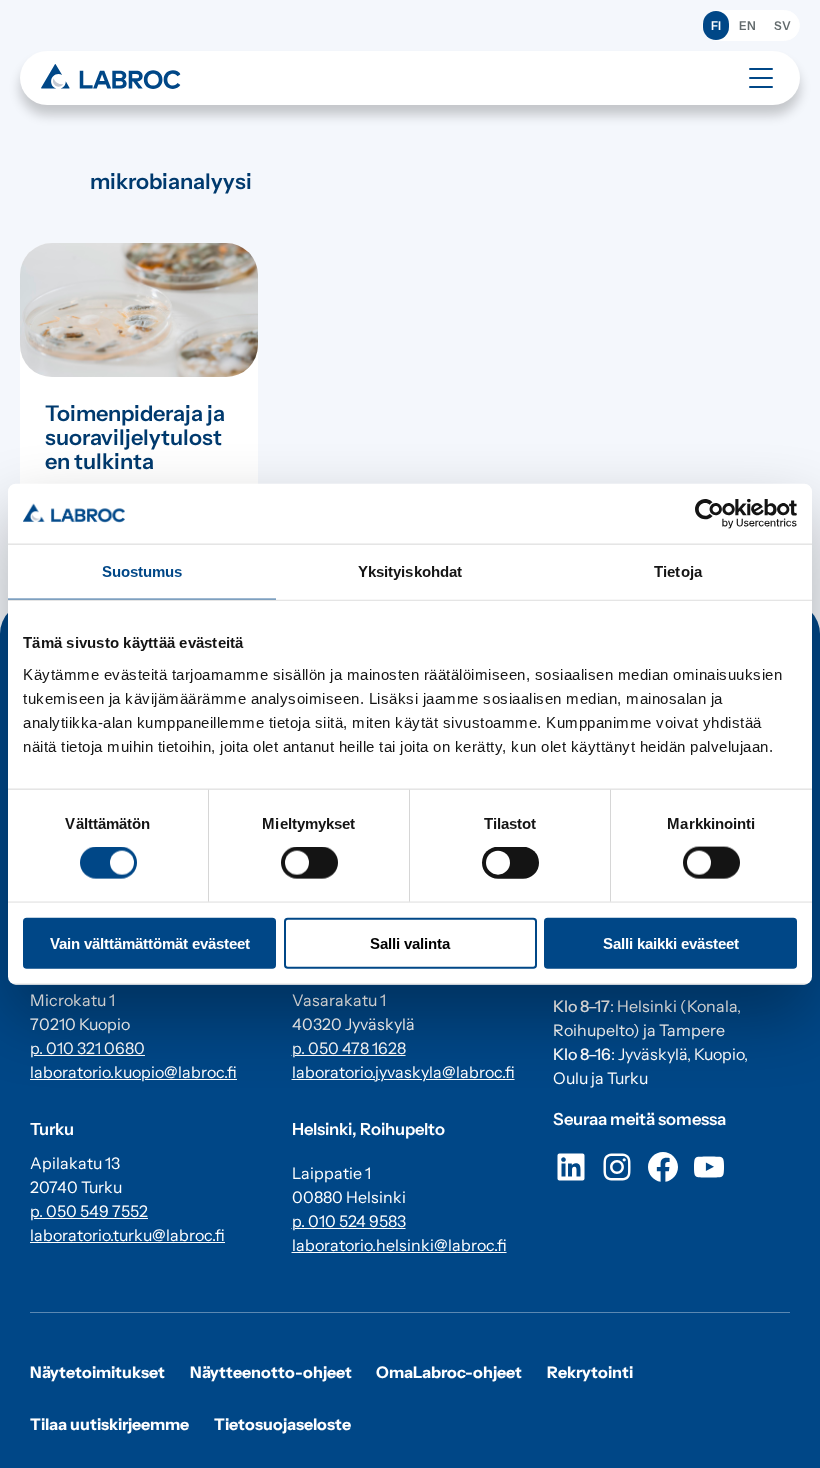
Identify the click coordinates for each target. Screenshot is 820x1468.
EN (747, 25)
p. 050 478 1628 (349, 1048)
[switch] (309, 863)
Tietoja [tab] (678, 571)
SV (782, 25)
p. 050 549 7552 (89, 1211)
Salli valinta (410, 942)
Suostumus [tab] (142, 571)
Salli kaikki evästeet (671, 942)
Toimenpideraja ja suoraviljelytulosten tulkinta (135, 438)
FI (716, 25)
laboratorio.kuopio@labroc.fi (133, 1072)
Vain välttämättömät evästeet (150, 942)
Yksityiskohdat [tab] (410, 571)
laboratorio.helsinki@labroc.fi (399, 1245)
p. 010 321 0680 (87, 1048)
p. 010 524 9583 (349, 1221)
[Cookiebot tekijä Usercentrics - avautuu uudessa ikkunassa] (709, 514)
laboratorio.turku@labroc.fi (127, 1235)
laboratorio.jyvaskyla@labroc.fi (403, 1072)
